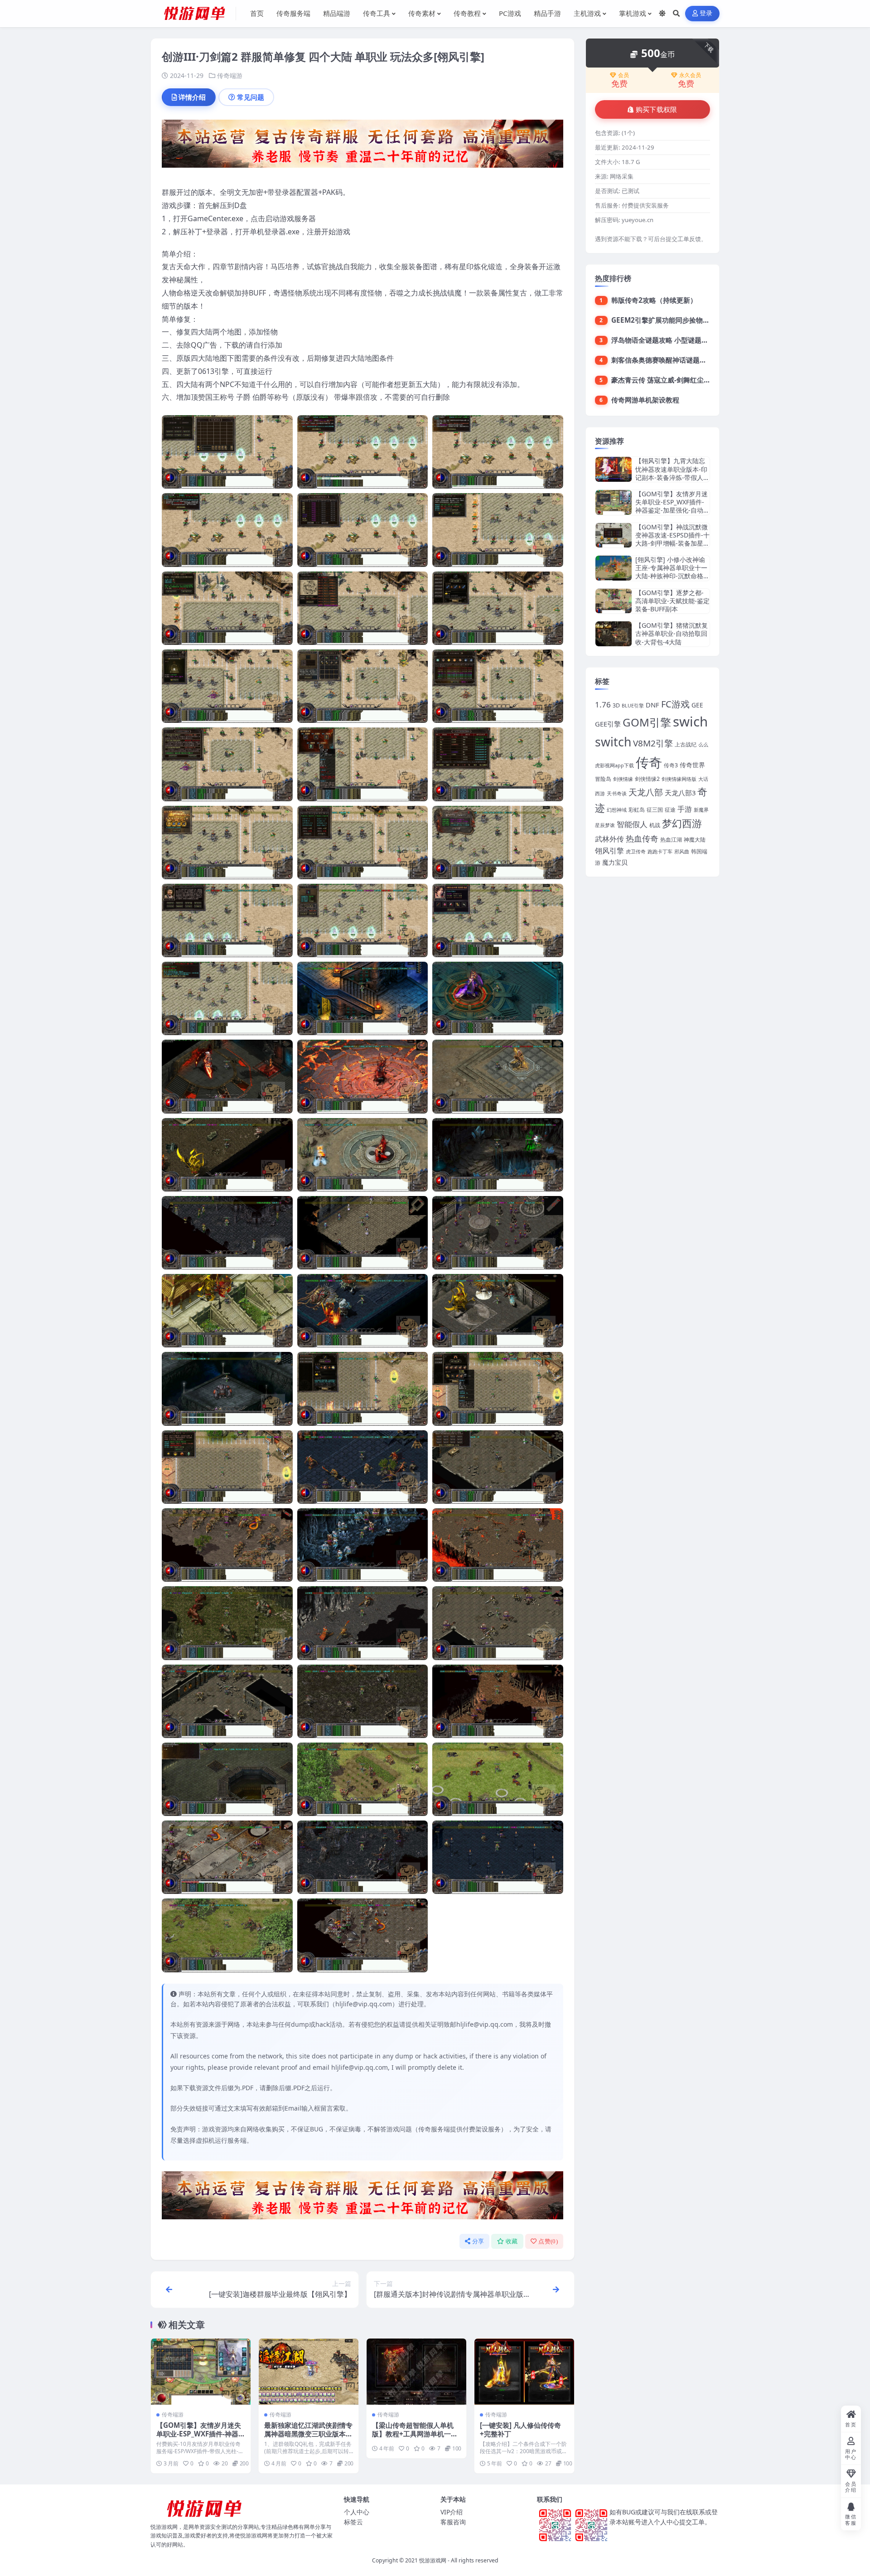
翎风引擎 (609, 850)
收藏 (512, 2241)
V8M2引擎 (653, 743)
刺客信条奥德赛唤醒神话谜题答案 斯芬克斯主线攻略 (690, 360)
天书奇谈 (617, 794)
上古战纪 (686, 744)
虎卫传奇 (636, 852)
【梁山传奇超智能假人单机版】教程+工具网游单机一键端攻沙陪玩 (415, 2434)
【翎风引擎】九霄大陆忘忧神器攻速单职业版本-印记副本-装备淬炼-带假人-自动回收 (671, 473)
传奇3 (671, 765)
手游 (685, 809)
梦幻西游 (682, 823)
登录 (706, 13)
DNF (652, 705)
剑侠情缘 (623, 779)
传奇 (649, 762)
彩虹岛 (637, 810)
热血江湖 (671, 840)
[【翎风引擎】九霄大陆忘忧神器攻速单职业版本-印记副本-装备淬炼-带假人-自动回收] (614, 469)
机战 (655, 825)
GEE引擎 (608, 724)
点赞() (548, 2241)
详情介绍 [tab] (192, 97)
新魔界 (701, 810)
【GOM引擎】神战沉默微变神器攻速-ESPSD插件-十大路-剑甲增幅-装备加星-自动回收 (672, 539)
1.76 (603, 705)
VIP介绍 (452, 2512)
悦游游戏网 (433, 2560)
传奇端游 (230, 75)
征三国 (655, 810)
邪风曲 (682, 852)
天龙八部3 (680, 793)
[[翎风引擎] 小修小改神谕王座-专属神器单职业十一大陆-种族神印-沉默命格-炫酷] (614, 568)
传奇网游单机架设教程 (645, 400)
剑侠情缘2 (647, 779)
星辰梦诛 (605, 825)
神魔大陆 (695, 840)
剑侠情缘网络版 (679, 779)
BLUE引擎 (633, 706)
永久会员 (690, 75)
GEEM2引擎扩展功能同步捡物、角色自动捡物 (681, 320)
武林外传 (609, 839)
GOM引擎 (647, 722)
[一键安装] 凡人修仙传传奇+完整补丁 (520, 2430)
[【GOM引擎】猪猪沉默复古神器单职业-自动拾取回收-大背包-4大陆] (614, 634)
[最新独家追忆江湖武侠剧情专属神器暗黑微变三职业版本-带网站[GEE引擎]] (309, 2372)
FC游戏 (675, 704)
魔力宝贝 (615, 862)
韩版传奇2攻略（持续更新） (654, 300)
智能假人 (632, 824)
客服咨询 (453, 2522)
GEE (697, 705)
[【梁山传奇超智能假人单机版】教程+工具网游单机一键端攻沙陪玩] (416, 2372)
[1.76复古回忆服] (362, 146)
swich (690, 721)
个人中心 (357, 2512)
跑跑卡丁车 (660, 852)
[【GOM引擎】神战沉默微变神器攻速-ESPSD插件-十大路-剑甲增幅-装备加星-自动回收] (614, 535)
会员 (623, 75)
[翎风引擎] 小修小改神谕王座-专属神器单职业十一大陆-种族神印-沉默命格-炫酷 (671, 572)
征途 (670, 810)
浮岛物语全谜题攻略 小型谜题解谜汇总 (670, 340)
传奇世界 (692, 765)
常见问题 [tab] (251, 97)
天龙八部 (646, 792)
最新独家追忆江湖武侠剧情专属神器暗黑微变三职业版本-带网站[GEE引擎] (308, 2434)
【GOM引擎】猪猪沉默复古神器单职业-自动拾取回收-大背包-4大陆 (672, 633)
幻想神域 (617, 810)
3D (616, 705)
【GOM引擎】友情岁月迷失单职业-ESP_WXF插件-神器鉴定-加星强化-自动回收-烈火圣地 (201, 2438)
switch (613, 742)
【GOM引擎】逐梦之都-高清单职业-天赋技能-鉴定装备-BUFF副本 (672, 601)
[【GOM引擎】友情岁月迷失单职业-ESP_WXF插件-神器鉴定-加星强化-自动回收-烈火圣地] (201, 2372)
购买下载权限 (657, 110)
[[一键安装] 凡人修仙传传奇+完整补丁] (524, 2372)
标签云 (353, 2522)
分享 (478, 2241)
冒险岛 (603, 779)
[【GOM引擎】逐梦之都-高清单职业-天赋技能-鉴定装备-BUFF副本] (614, 601)
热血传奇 (642, 838)
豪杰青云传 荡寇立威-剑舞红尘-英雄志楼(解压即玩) (688, 380)
